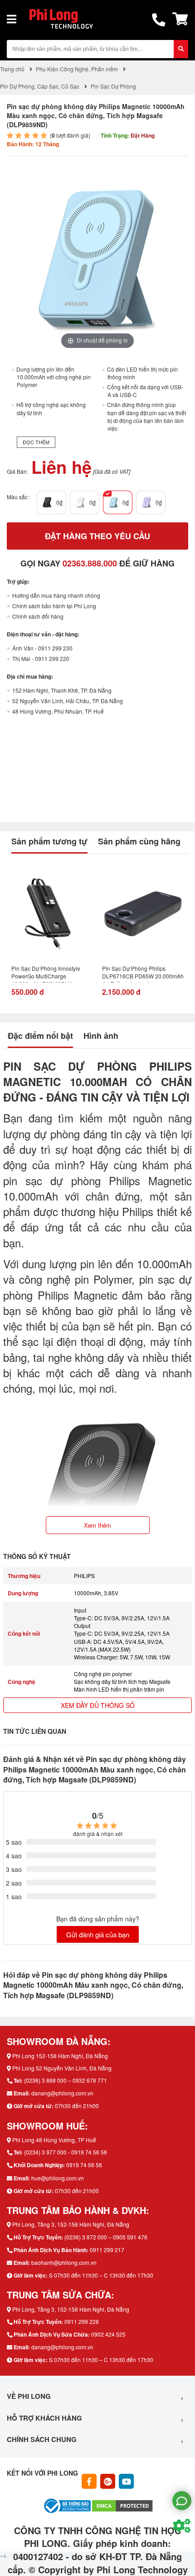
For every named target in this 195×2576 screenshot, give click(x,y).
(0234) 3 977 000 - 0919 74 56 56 (66, 2152)
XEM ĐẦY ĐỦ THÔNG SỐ (98, 1705)
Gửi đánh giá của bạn (98, 1934)
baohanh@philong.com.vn (64, 2262)
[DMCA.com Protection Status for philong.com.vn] (122, 2504)
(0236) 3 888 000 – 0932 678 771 (66, 2080)
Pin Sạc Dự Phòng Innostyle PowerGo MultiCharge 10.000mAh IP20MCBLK (46, 973)
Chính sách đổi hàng (38, 616)
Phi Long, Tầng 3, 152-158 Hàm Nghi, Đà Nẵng (71, 2224)
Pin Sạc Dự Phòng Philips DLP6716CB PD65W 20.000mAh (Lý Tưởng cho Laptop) (143, 973)
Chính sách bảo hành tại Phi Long (54, 606)
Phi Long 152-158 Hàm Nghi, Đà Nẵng (60, 2056)
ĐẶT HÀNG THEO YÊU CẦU (97, 536)
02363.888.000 (90, 563)
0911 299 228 (82, 2321)
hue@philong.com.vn (58, 2178)
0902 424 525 (108, 2334)
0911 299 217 (107, 2250)
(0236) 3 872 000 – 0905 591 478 (106, 2237)
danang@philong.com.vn (62, 2093)
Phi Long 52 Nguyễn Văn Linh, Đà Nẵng (62, 2068)
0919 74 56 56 (84, 2165)
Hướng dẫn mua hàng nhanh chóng (56, 595)
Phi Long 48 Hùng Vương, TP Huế (54, 2140)
